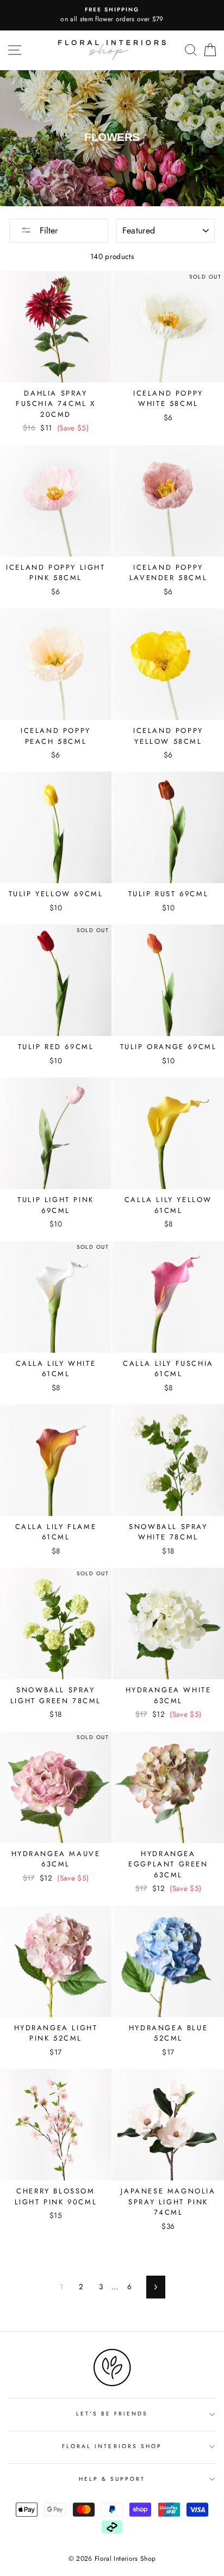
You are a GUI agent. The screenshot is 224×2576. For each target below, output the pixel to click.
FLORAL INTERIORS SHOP (112, 2446)
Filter (47, 230)
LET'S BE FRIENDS (112, 2414)
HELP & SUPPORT (112, 2479)
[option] (112, 15)
